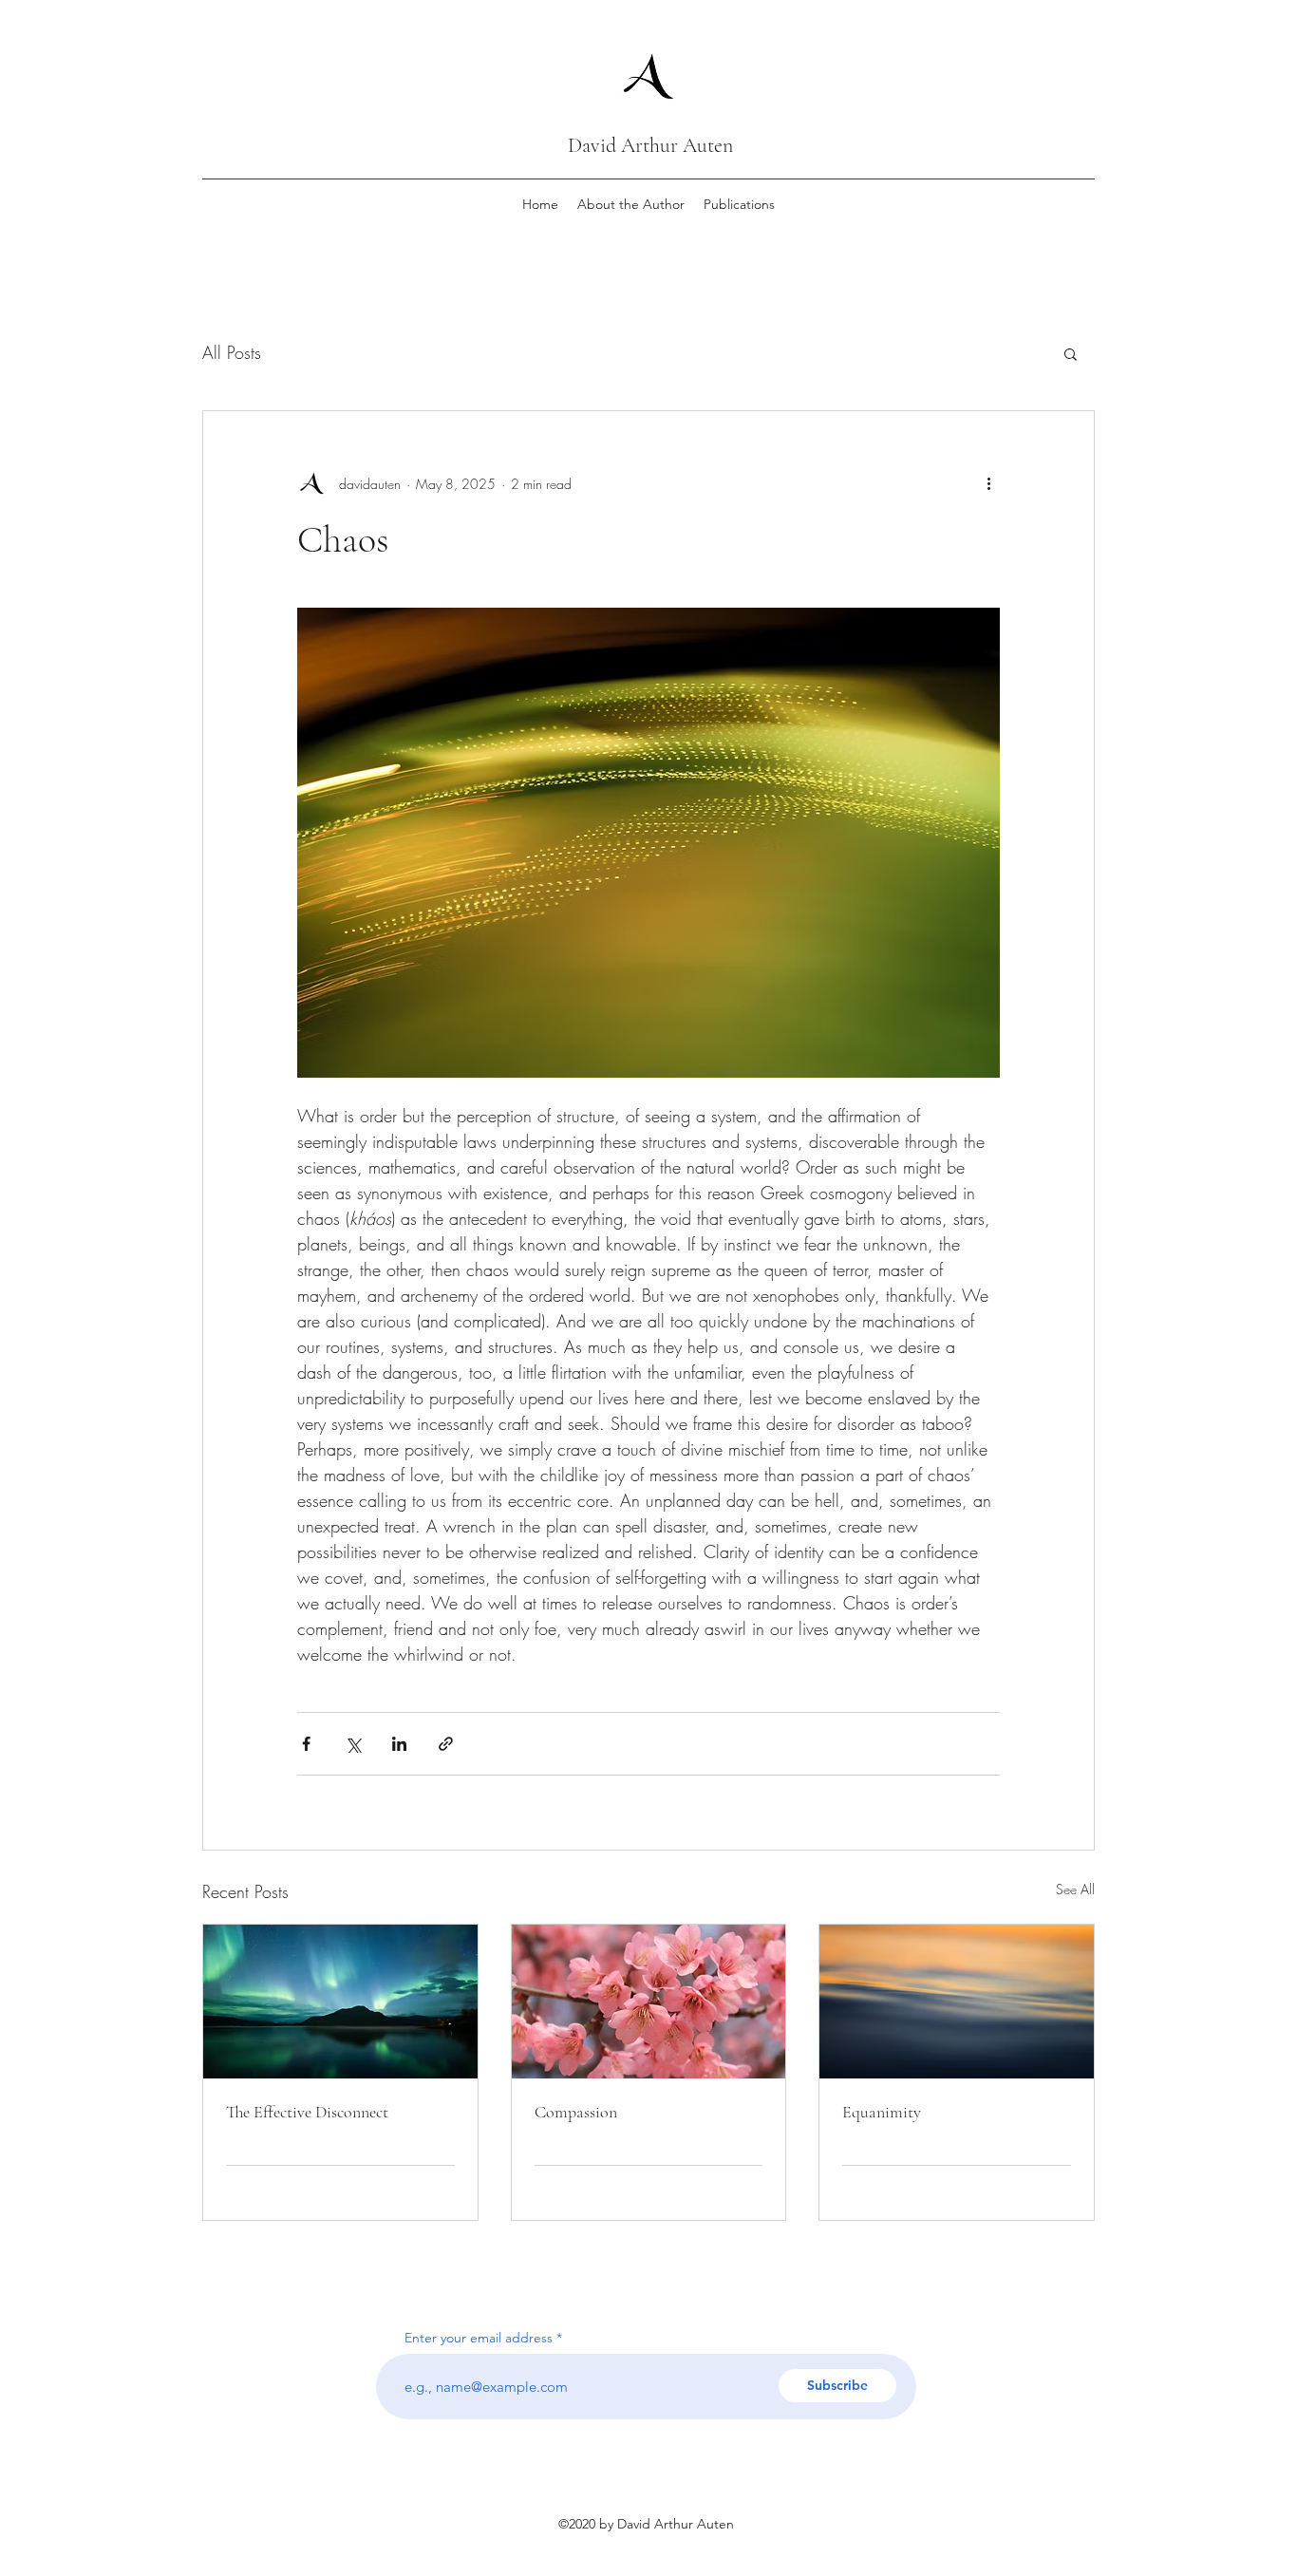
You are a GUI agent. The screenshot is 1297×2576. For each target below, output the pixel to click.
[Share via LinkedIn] (399, 1744)
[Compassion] (649, 2002)
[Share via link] (446, 1744)
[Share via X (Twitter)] (353, 1744)
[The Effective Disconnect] (340, 2002)
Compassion (576, 2112)
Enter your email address (479, 2338)
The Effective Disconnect (307, 2112)
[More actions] (988, 483)
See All (1075, 1889)
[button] (1071, 353)
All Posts (232, 352)
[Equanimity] (957, 2002)
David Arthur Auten (650, 145)
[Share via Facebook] (306, 1744)
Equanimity (882, 2112)
